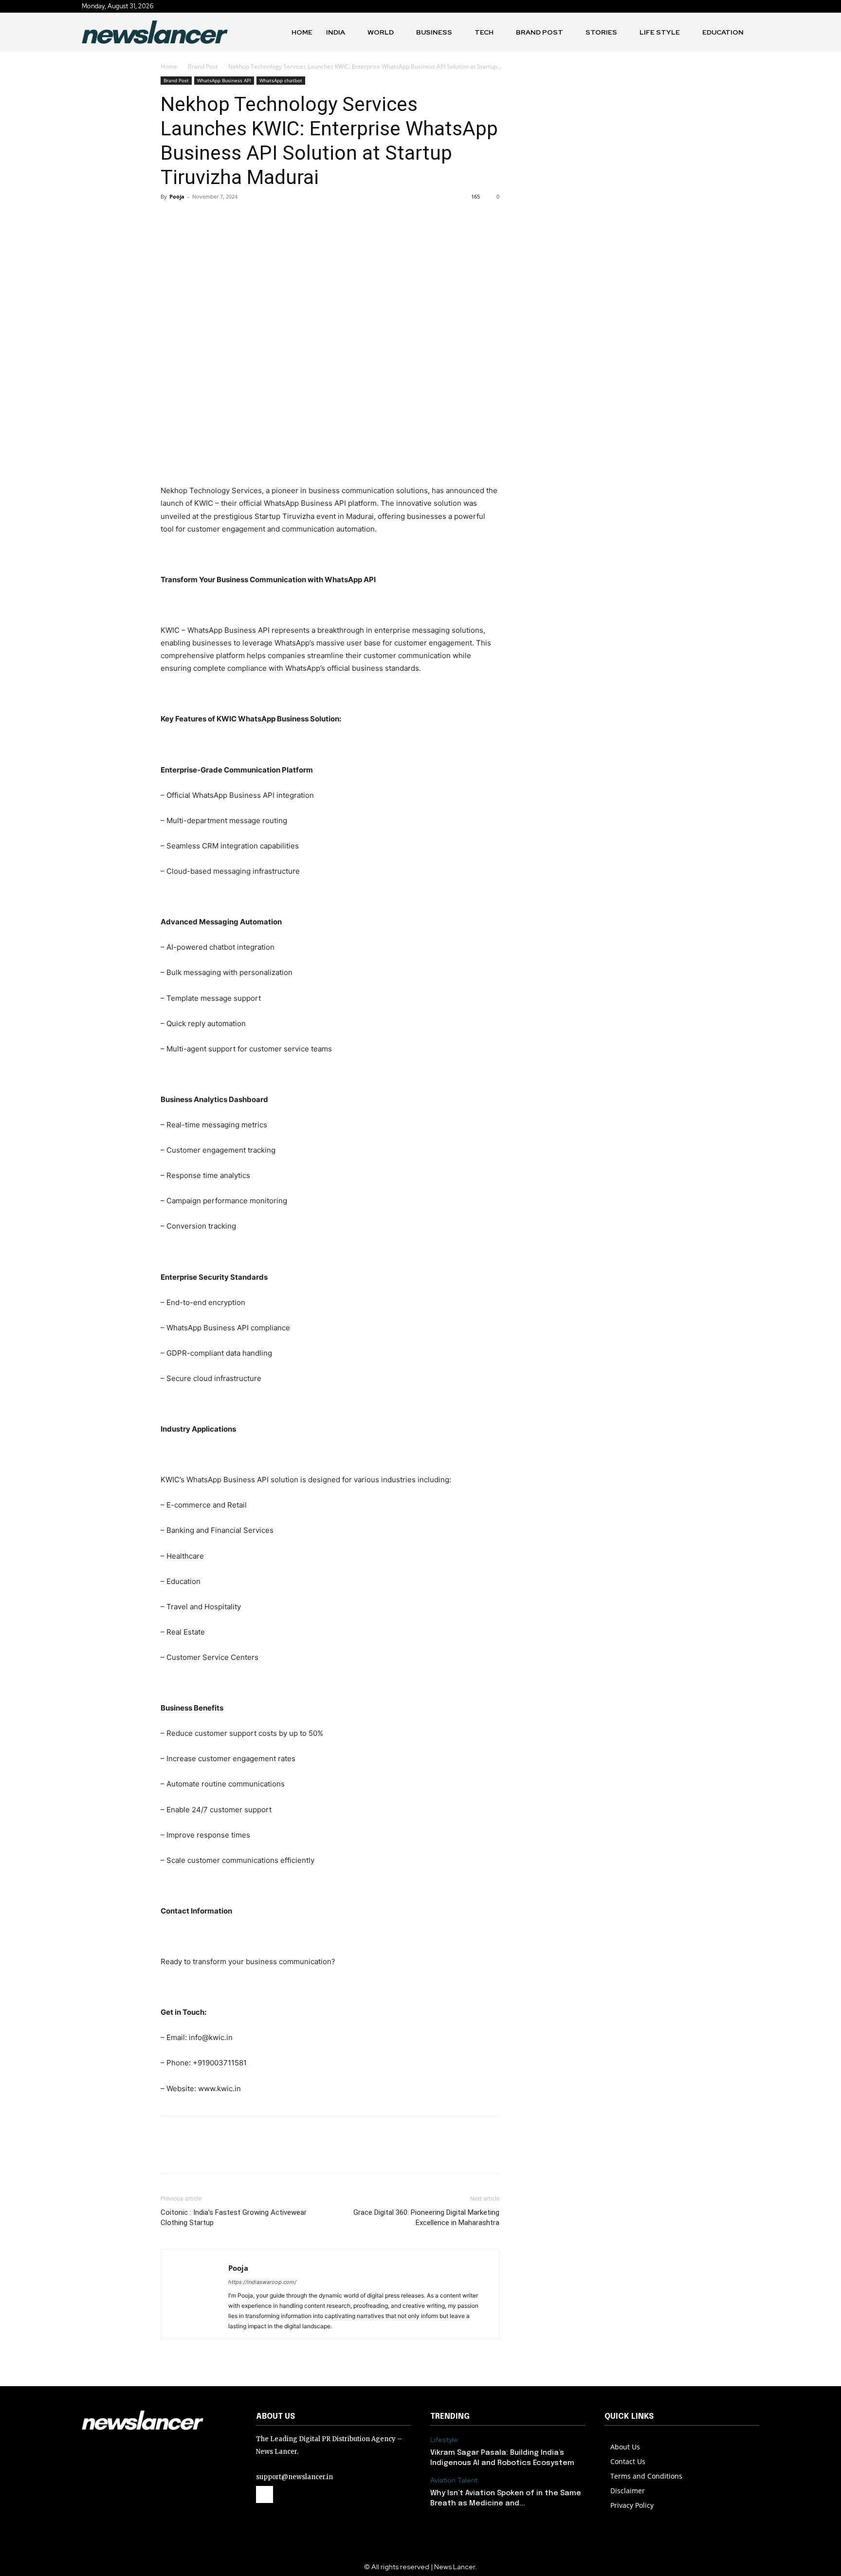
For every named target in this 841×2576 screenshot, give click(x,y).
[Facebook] (170, 219)
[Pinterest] (215, 219)
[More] (260, 219)
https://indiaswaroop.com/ (262, 2282)
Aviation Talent (454, 2480)
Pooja (177, 196)
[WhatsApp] (238, 219)
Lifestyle (444, 2440)
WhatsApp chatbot (281, 80)
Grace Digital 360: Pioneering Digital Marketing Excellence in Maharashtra (426, 2217)
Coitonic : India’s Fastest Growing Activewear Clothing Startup (234, 2217)
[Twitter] (193, 219)
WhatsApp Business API (224, 80)
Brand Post (203, 66)
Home (169, 66)
